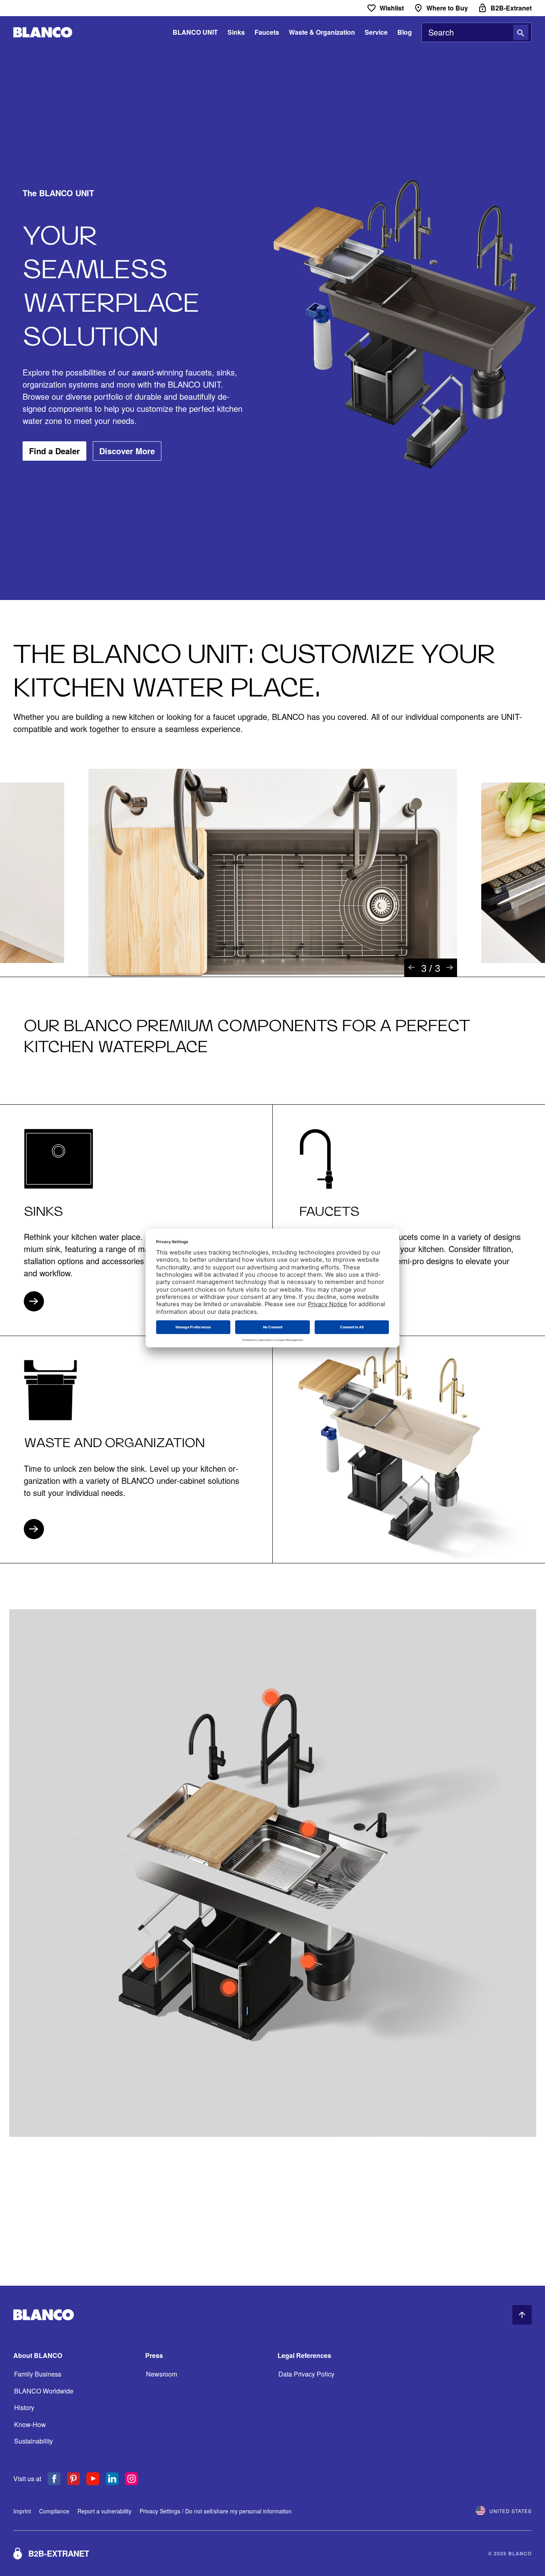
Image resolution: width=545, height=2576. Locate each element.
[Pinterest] (73, 2479)
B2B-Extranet (59, 2553)
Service (376, 32)
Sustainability (33, 2441)
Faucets (267, 32)
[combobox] (477, 32)
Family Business (38, 2374)
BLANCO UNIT (195, 32)
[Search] (521, 32)
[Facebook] (54, 2479)
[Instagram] (132, 2479)
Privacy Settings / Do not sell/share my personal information (216, 2511)
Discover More (127, 451)
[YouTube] (93, 2479)
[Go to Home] (43, 33)
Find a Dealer (54, 451)
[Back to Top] (522, 2315)
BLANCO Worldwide (44, 2391)
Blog (405, 32)
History (24, 2407)
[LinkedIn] (112, 2479)
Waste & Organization (322, 32)
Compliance (54, 2511)
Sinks (236, 32)
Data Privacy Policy (306, 2374)
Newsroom (162, 2374)
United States (511, 2511)
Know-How (30, 2424)
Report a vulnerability (104, 2511)
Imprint (22, 2511)
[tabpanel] (273, 873)
